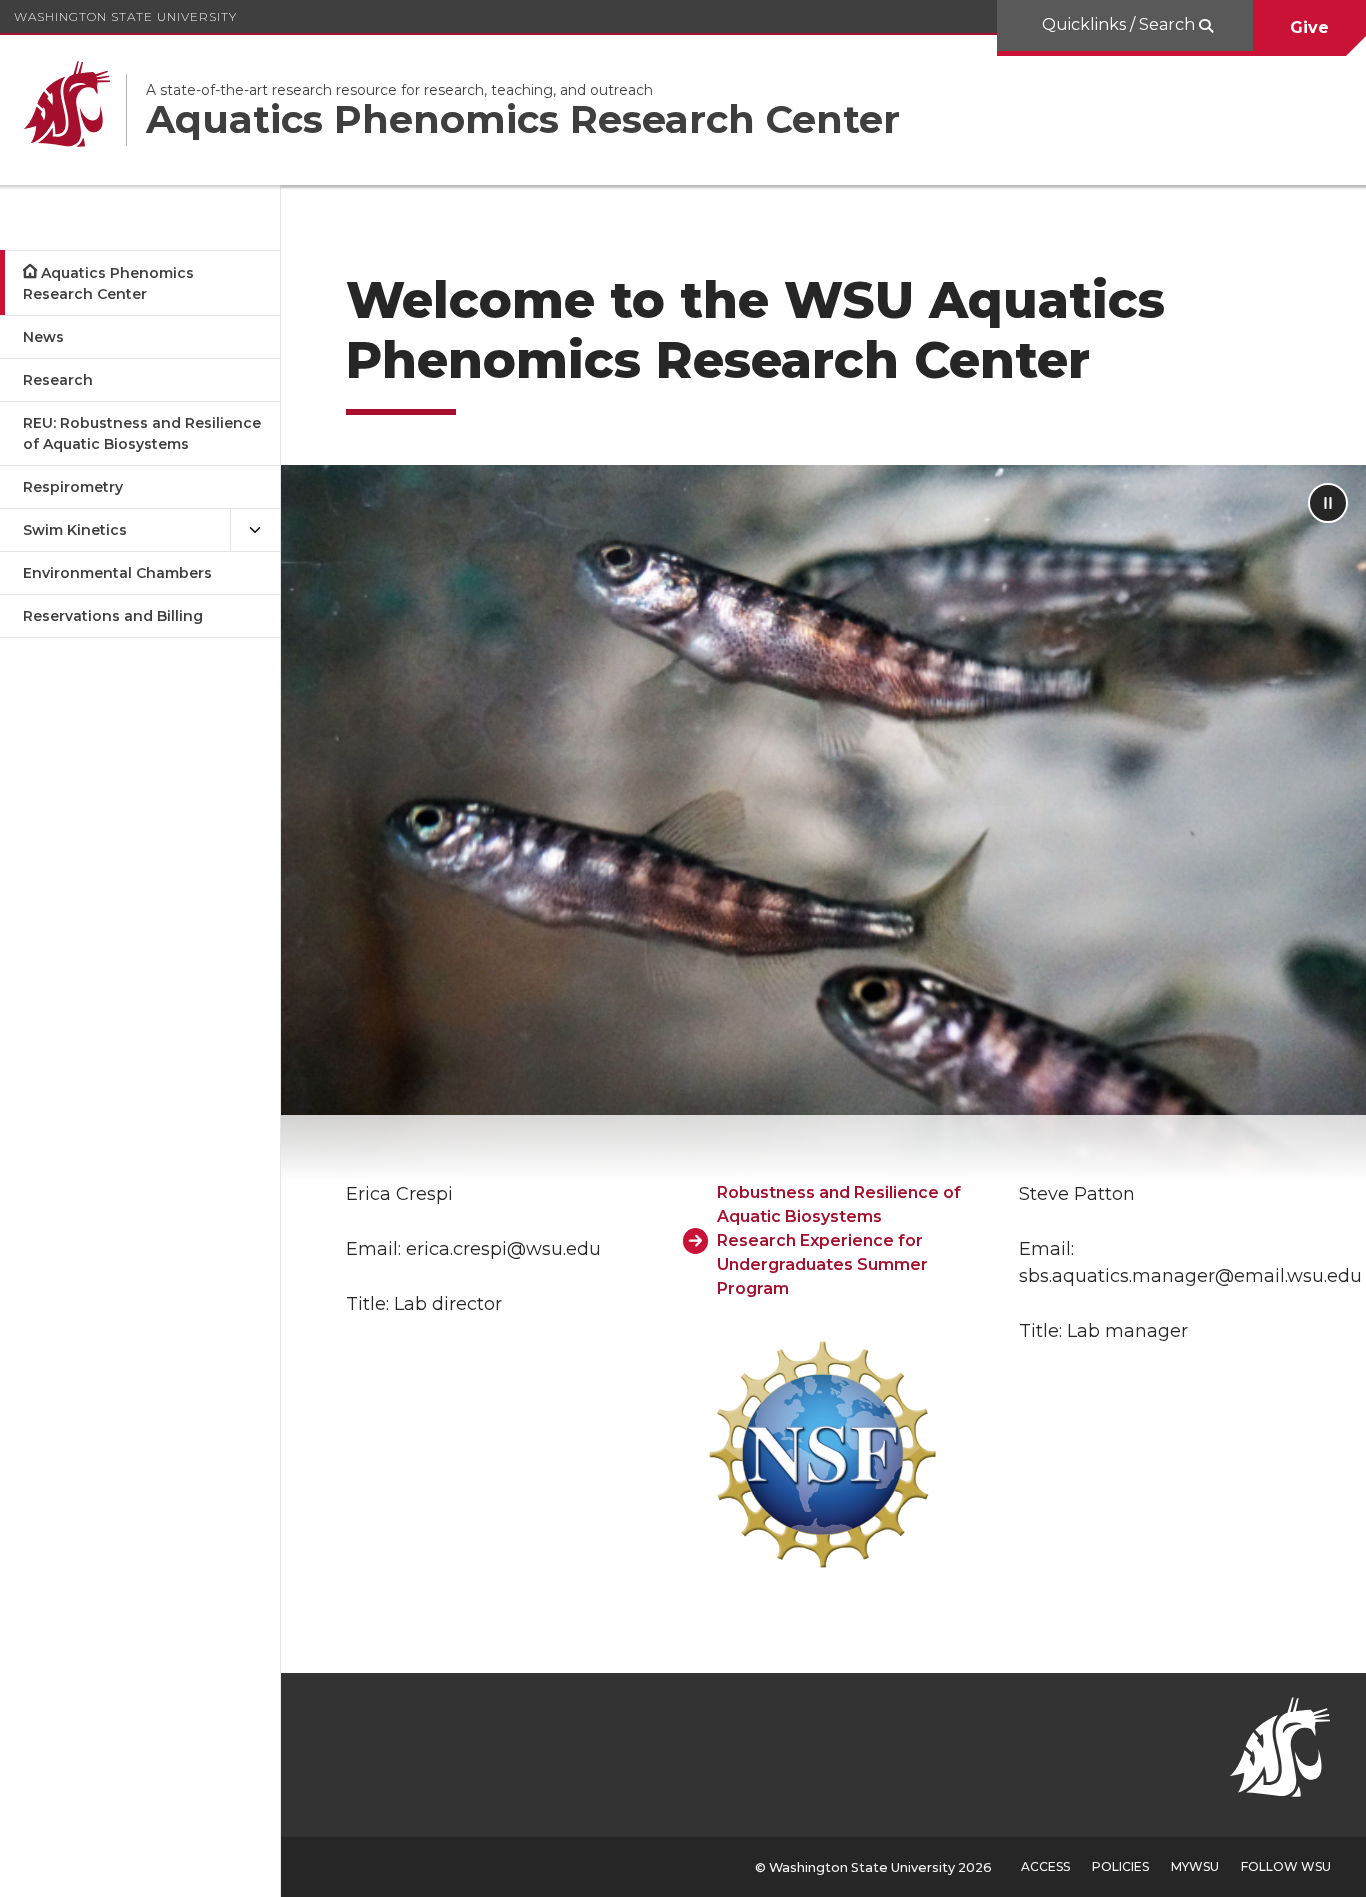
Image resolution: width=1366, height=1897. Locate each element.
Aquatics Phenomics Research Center (108, 283)
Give (1309, 27)
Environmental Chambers (117, 573)
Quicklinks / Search (1120, 24)
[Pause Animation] (1328, 503)
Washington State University (125, 16)
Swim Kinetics (75, 530)
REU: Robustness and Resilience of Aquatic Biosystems (142, 433)
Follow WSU (1286, 1866)
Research (58, 380)
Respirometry (73, 487)
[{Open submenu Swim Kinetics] (255, 530)
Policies (1120, 1866)
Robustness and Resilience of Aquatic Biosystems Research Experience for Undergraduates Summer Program (839, 1240)
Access (1045, 1866)
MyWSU (1195, 1866)
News (43, 337)
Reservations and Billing (113, 616)
